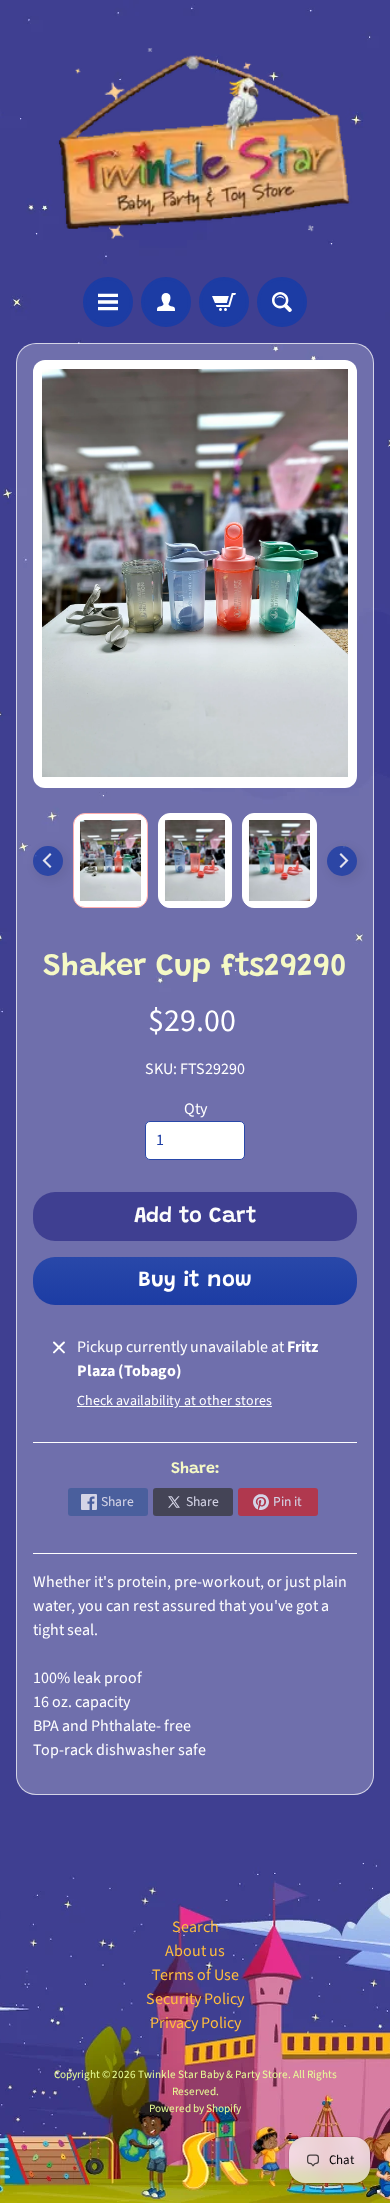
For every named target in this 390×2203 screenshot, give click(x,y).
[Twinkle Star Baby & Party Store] (195, 138)
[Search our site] (282, 302)
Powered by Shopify (195, 2108)
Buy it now (195, 1281)
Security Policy (195, 1999)
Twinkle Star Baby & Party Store (213, 2074)
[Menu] (108, 302)
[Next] (342, 861)
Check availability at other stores (174, 1401)
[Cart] (224, 302)
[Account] (166, 302)
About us (195, 1951)
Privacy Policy (195, 2023)
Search (195, 1927)
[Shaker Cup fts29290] (110, 860)
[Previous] (48, 861)
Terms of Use (195, 1975)
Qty (195, 1109)
